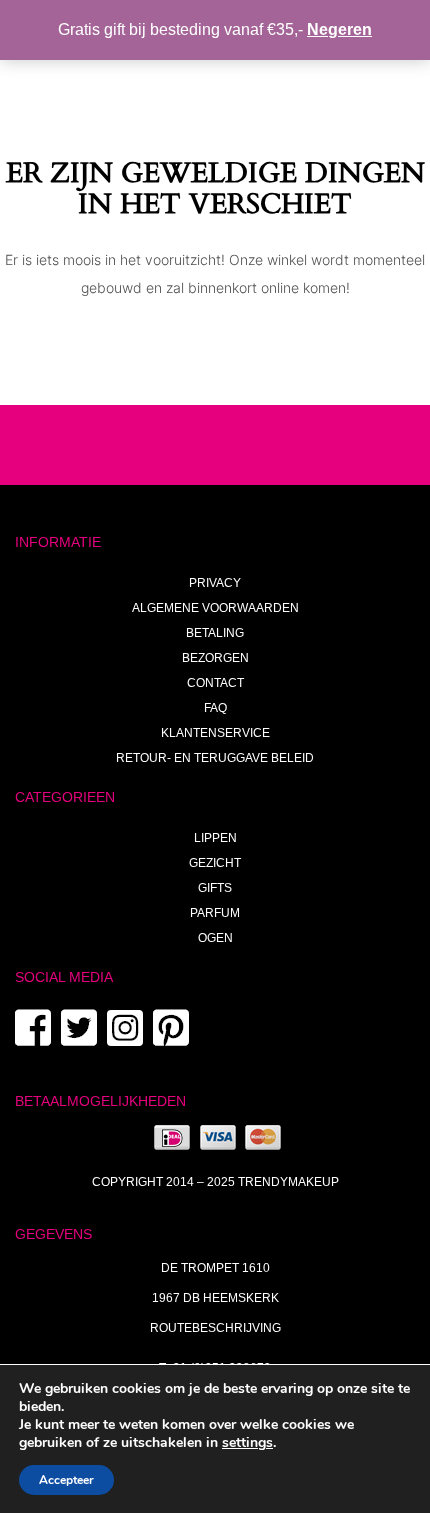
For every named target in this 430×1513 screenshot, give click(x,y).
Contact (215, 683)
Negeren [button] (339, 29)
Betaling (215, 633)
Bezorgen (215, 658)
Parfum (215, 913)
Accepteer (66, 1480)
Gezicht (215, 863)
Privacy (215, 583)
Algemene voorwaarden (215, 608)
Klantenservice (215, 733)
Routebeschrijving (215, 1328)
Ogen (215, 938)
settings (247, 1443)
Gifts (215, 888)
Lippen (215, 838)
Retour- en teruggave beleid (215, 758)
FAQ (215, 708)
